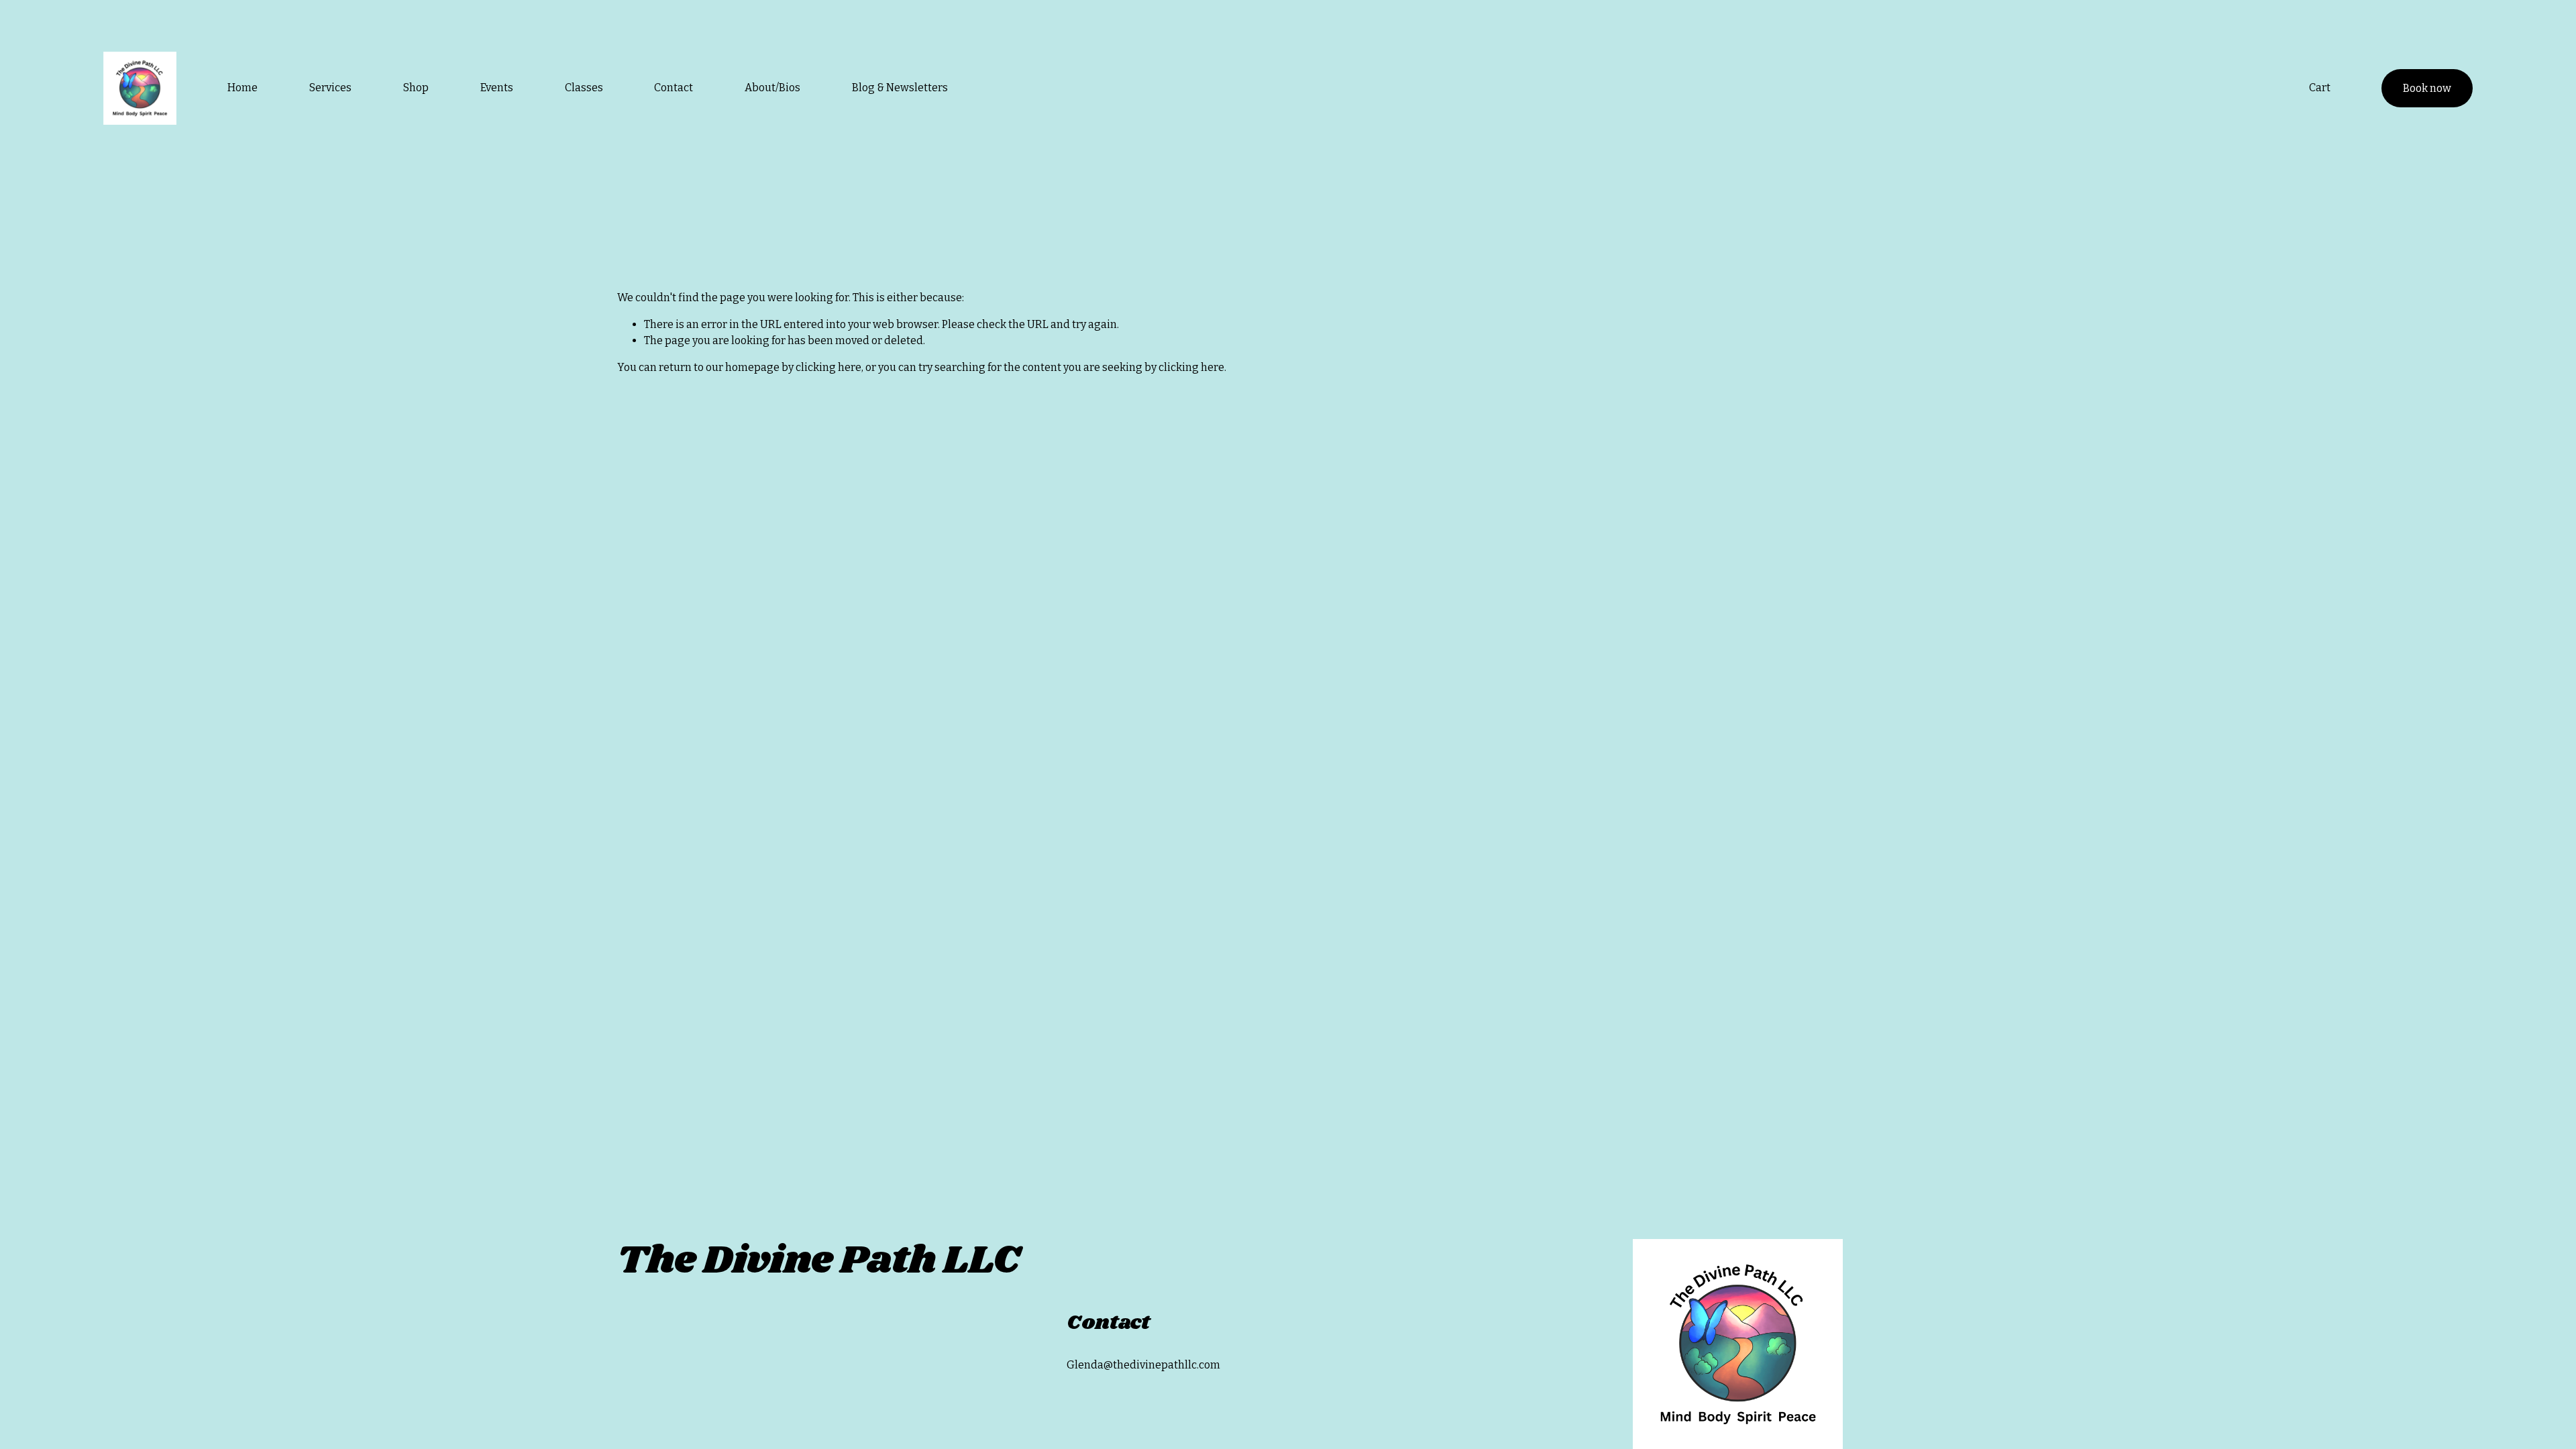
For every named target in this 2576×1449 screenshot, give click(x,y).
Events (497, 88)
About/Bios (772, 88)
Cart (2320, 88)
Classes (584, 88)
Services (330, 88)
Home (243, 88)
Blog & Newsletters (900, 88)
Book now (2427, 88)
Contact (674, 88)
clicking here (828, 367)
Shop (416, 88)
